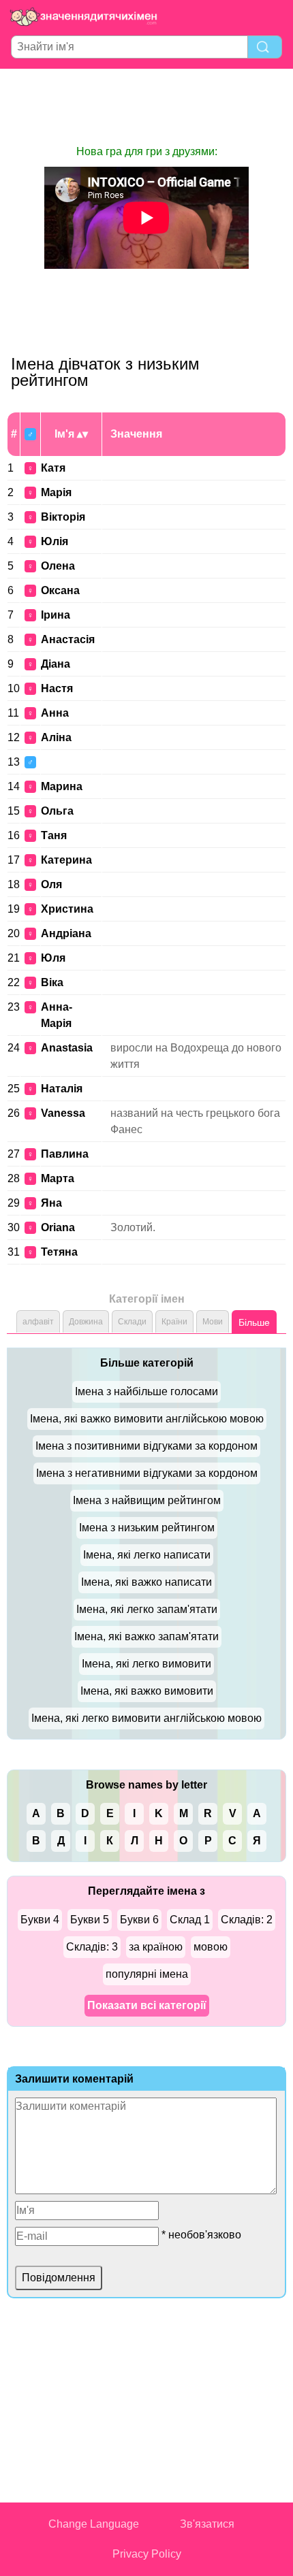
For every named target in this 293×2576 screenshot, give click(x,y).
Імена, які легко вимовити (146, 1664)
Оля (51, 884)
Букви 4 (40, 1920)
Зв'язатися (207, 2524)
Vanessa (63, 1113)
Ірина (56, 615)
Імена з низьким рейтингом (147, 1528)
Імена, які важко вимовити (147, 1691)
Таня (54, 835)
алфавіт (38, 1322)
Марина (62, 786)
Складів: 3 (92, 1947)
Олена (58, 566)
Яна (51, 1203)
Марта (58, 1178)
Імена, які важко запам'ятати (146, 1636)
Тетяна (59, 1252)
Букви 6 (139, 1920)
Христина (67, 909)
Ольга (57, 811)
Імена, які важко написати (146, 1582)
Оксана (60, 590)
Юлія (55, 541)
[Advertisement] (146, 106)
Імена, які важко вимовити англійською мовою (147, 1419)
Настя (57, 688)
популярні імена (147, 1974)
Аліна (56, 737)
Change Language (94, 2524)
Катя (53, 468)
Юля (53, 958)
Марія (56, 492)
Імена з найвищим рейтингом (147, 1500)
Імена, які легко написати (147, 1555)
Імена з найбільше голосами (146, 1391)
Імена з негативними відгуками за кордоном (147, 1473)
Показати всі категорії (147, 2005)
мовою (211, 1947)
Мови (213, 1322)
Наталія (62, 1089)
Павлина (65, 1154)
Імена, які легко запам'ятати (147, 1609)
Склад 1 (190, 1920)
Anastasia (67, 1048)
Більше (254, 1322)
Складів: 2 (247, 1920)
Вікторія (63, 517)
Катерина (66, 860)
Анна (55, 713)
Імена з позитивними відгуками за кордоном (146, 1446)
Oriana (58, 1227)
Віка (52, 982)
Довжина (86, 1322)
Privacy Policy (147, 2554)
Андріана (66, 933)
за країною (156, 1947)
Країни (174, 1322)
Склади (132, 1322)
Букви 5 (90, 1920)
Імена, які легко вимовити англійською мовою (146, 1718)
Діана (56, 664)
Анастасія (68, 639)
